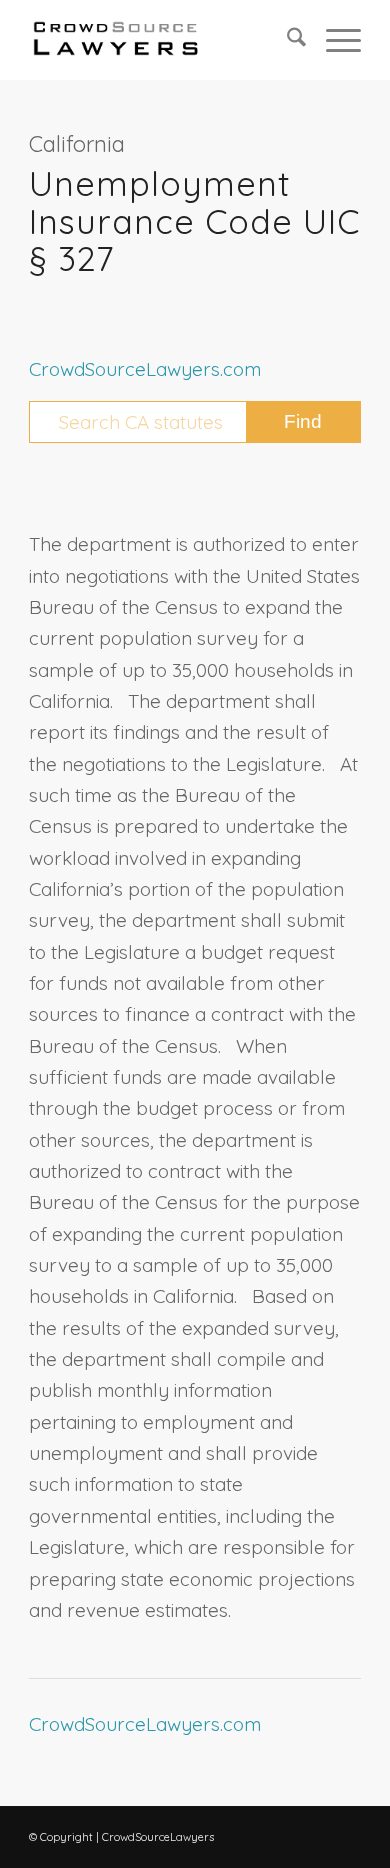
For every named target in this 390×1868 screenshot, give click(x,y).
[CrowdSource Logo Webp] (161, 40)
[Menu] (333, 40)
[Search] (286, 40)
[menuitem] (286, 40)
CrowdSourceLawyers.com (145, 369)
